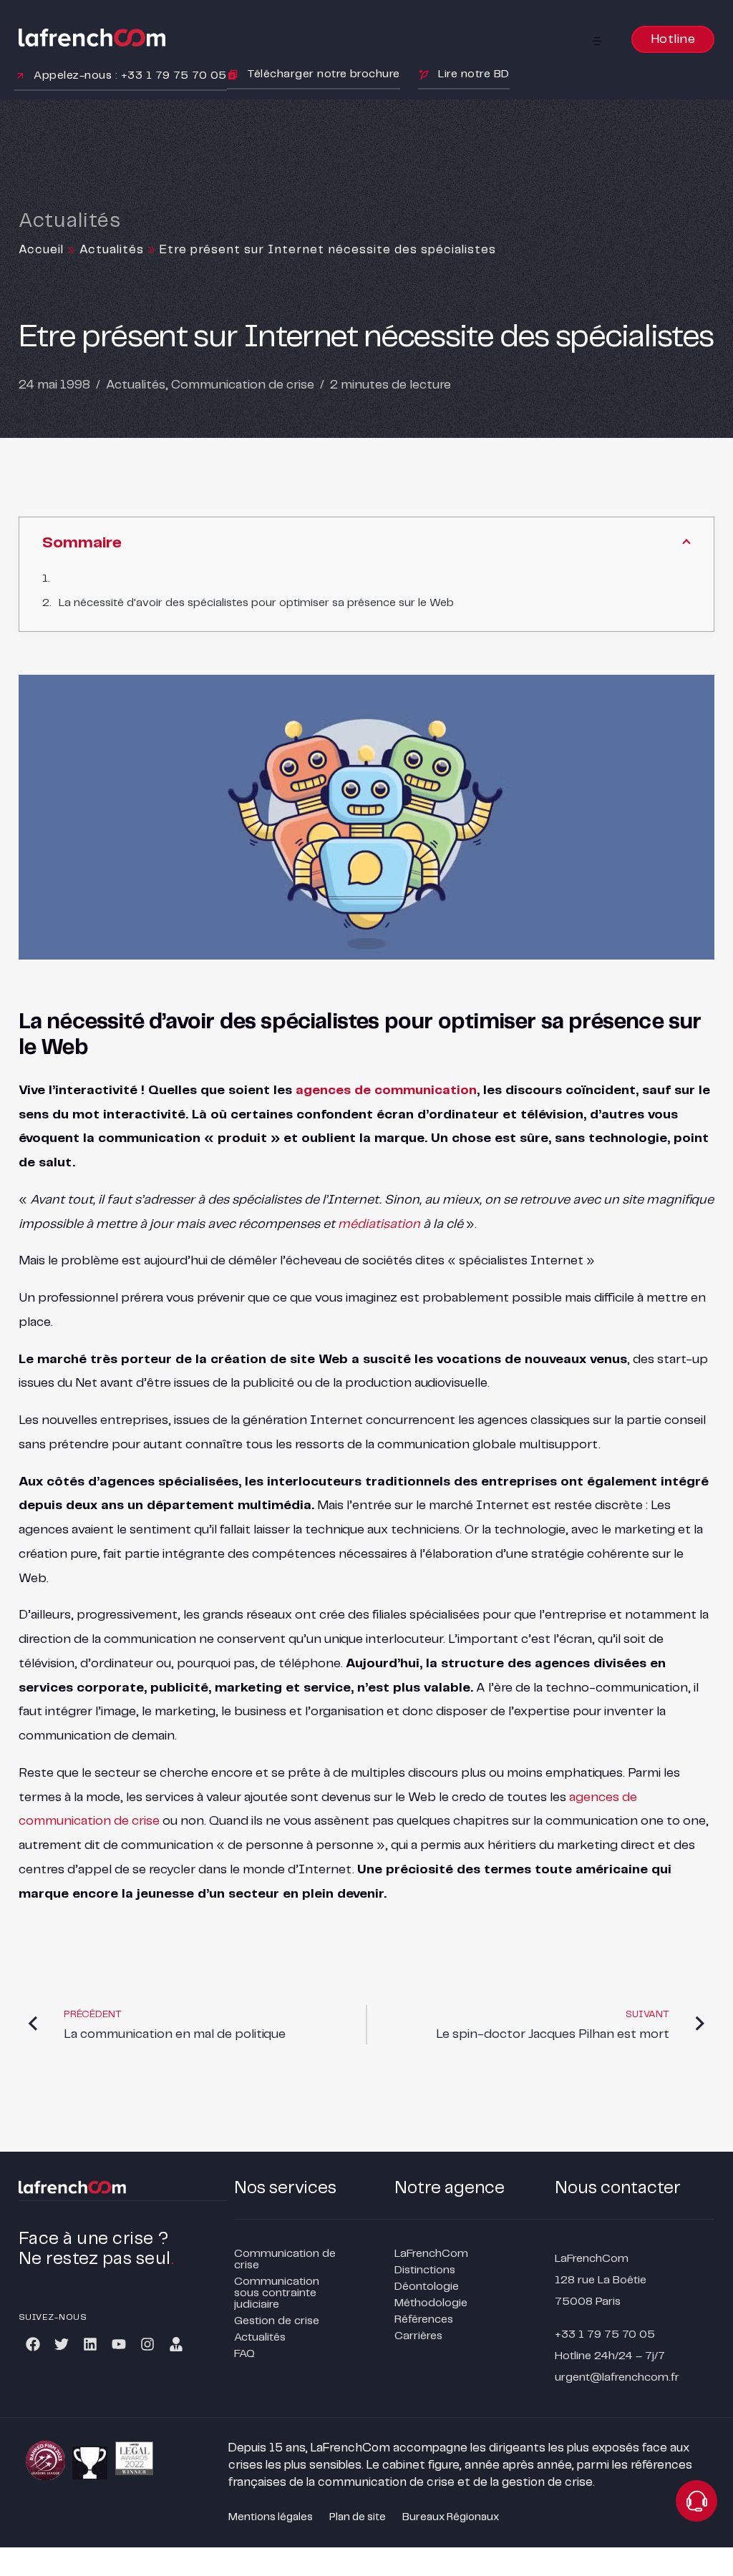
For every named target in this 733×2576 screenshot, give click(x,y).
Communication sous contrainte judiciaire (277, 2293)
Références (424, 2319)
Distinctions (425, 2270)
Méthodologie (431, 2303)
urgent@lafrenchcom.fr (617, 2377)
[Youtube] (119, 2344)
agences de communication (386, 1091)
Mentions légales (271, 2517)
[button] (597, 41)
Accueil (41, 250)
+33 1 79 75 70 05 (605, 2334)
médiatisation (379, 1224)
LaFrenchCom (431, 2254)
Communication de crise (243, 385)
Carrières (418, 2336)
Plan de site (358, 2517)
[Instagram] (147, 2344)
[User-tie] (176, 2344)
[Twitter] (62, 2344)
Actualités (112, 250)
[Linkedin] (90, 2344)
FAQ (244, 2354)
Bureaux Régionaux (451, 2517)
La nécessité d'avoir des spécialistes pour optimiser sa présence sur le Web (256, 603)
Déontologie (427, 2287)
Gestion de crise (277, 2321)
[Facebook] (33, 2344)
